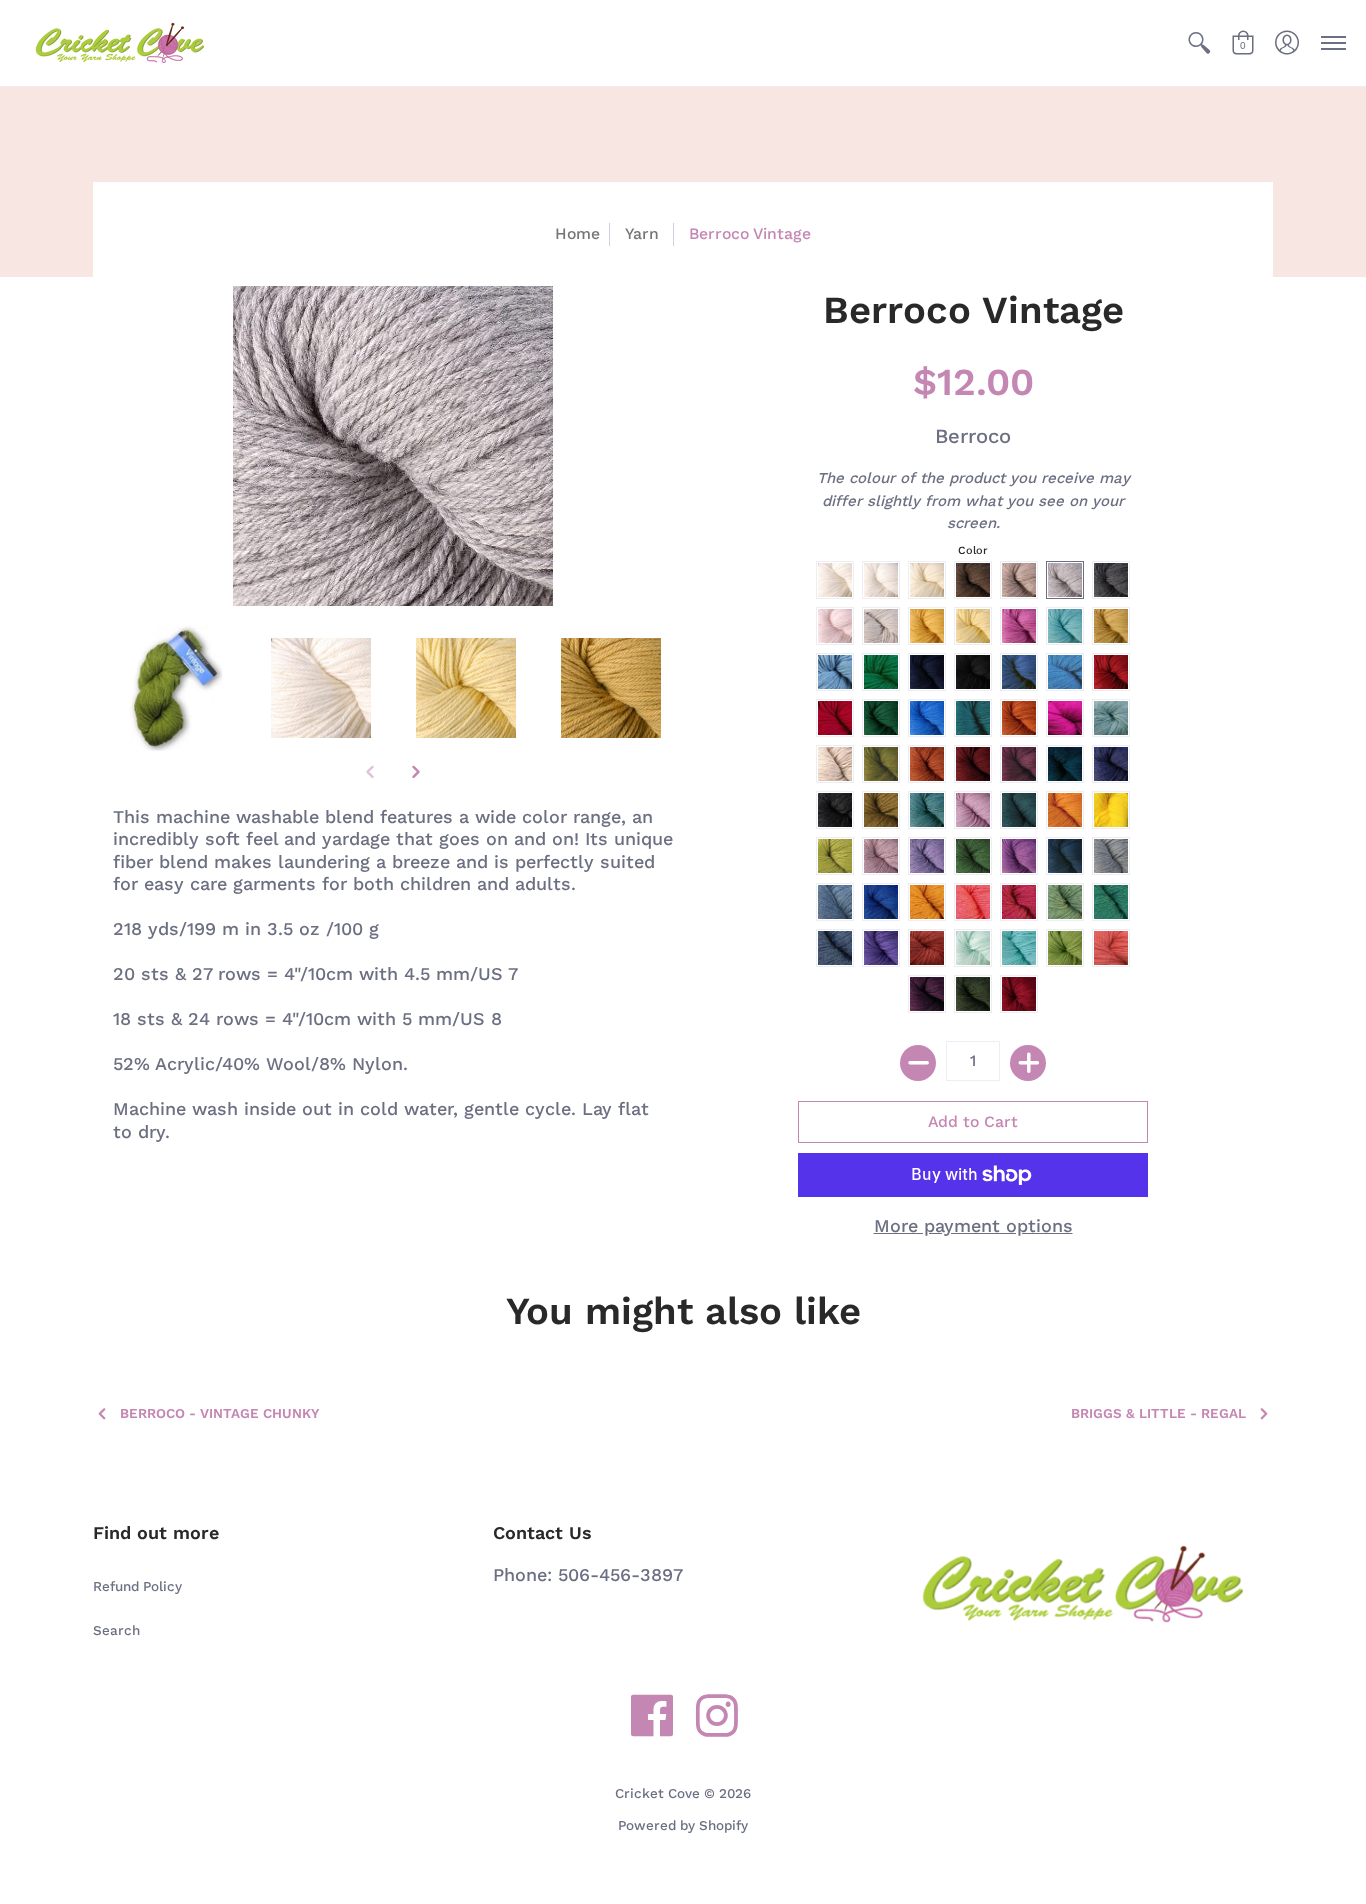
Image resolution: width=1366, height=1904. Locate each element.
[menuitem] (1199, 43)
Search (116, 1630)
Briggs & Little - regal (1158, 1413)
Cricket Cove (657, 1793)
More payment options (973, 1225)
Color (973, 550)
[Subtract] (918, 1063)
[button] (1199, 43)
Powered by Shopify (683, 1825)
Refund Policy (137, 1586)
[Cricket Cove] (120, 43)
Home (577, 233)
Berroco (973, 436)
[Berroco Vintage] (175, 688)
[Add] (1028, 1063)
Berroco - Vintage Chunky (219, 1413)
